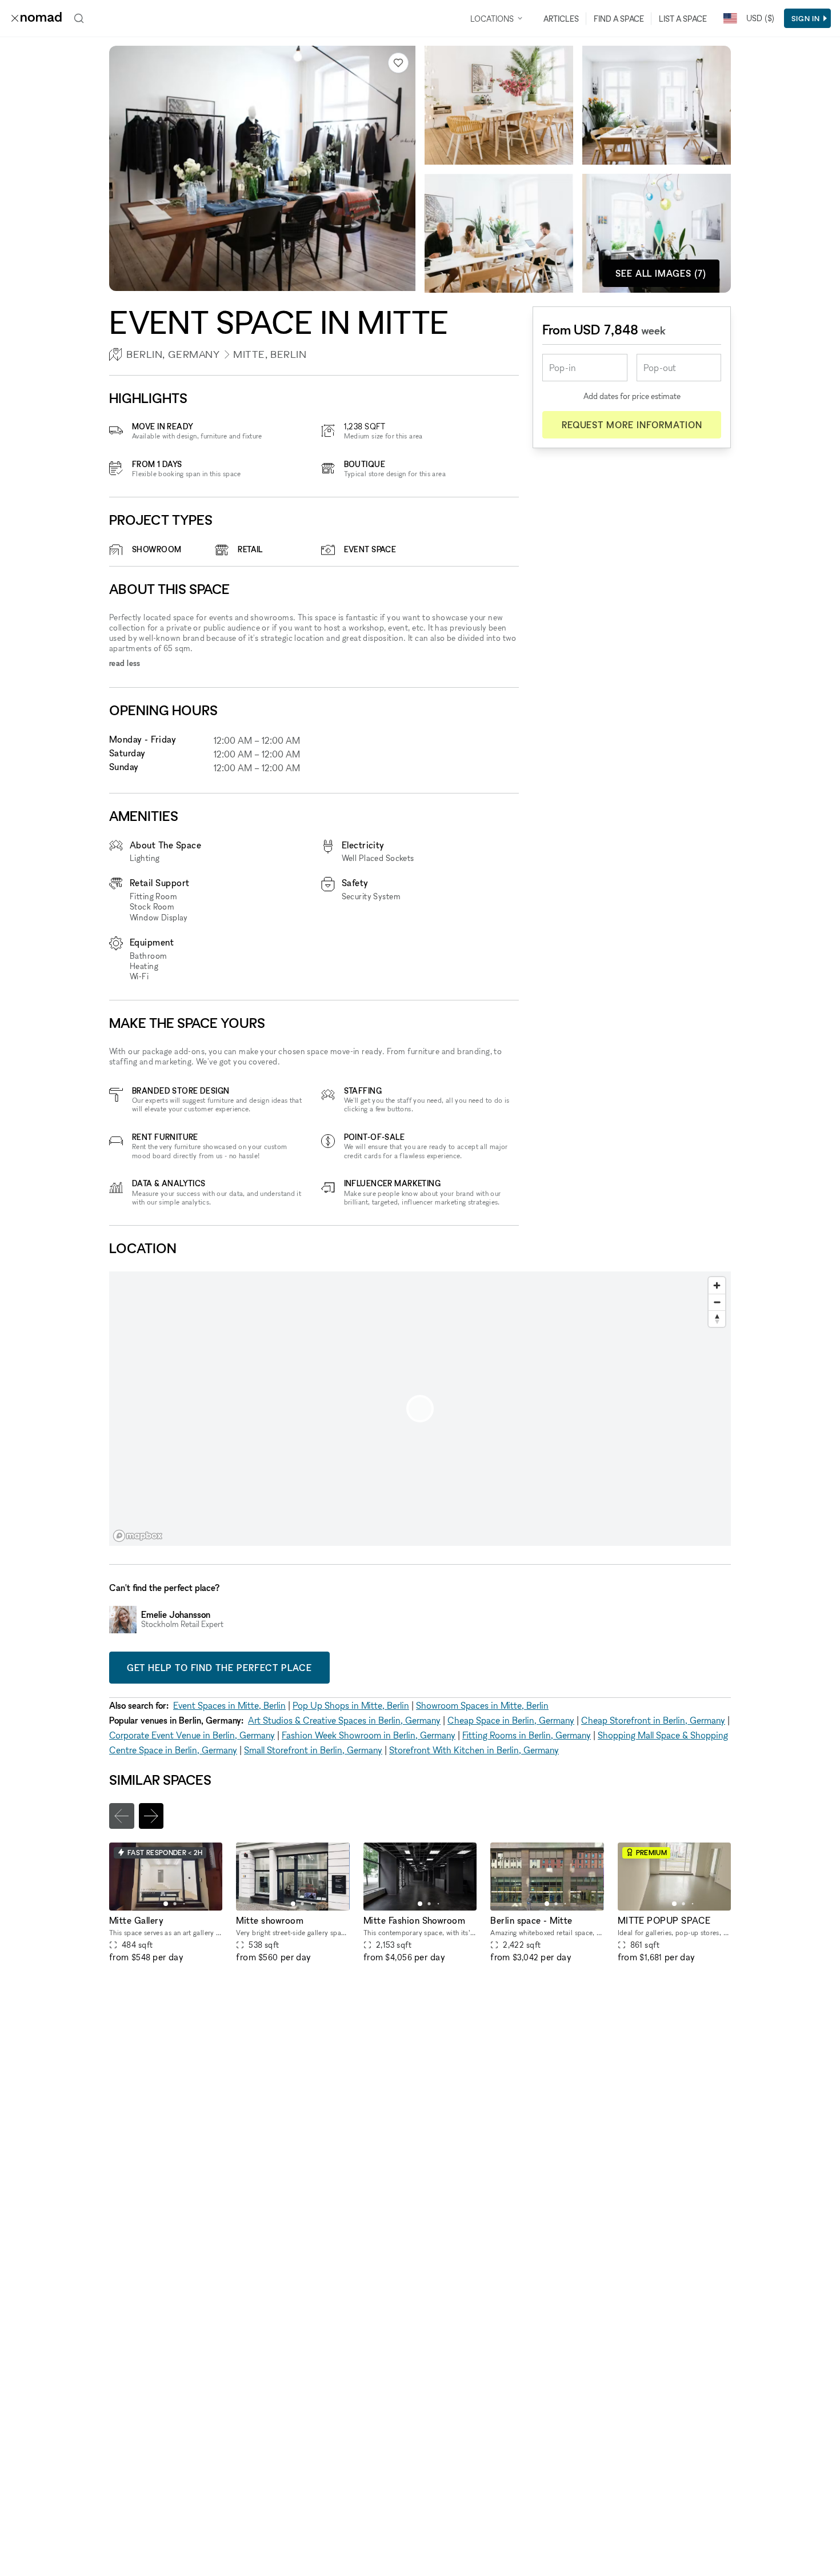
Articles (561, 19)
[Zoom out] (717, 1302)
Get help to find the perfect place (219, 1668)
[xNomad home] (37, 18)
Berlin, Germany (173, 354)
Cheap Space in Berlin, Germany (511, 1720)
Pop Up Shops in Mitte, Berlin (351, 1705)
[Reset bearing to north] (717, 1319)
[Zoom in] (717, 1285)
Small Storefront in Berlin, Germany (313, 1750)
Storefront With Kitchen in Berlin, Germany (474, 1750)
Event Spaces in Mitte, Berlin (229, 1705)
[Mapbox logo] (138, 1536)
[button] (166, 1904)
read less (125, 663)
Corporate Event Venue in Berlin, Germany (192, 1735)
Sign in (806, 18)
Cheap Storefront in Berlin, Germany (653, 1720)
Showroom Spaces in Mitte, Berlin (482, 1705)
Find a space (619, 19)
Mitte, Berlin (270, 354)
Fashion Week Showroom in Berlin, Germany (369, 1735)
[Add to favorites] (398, 63)
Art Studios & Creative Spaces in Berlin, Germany (344, 1720)
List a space (683, 19)
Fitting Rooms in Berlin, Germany (527, 1735)
